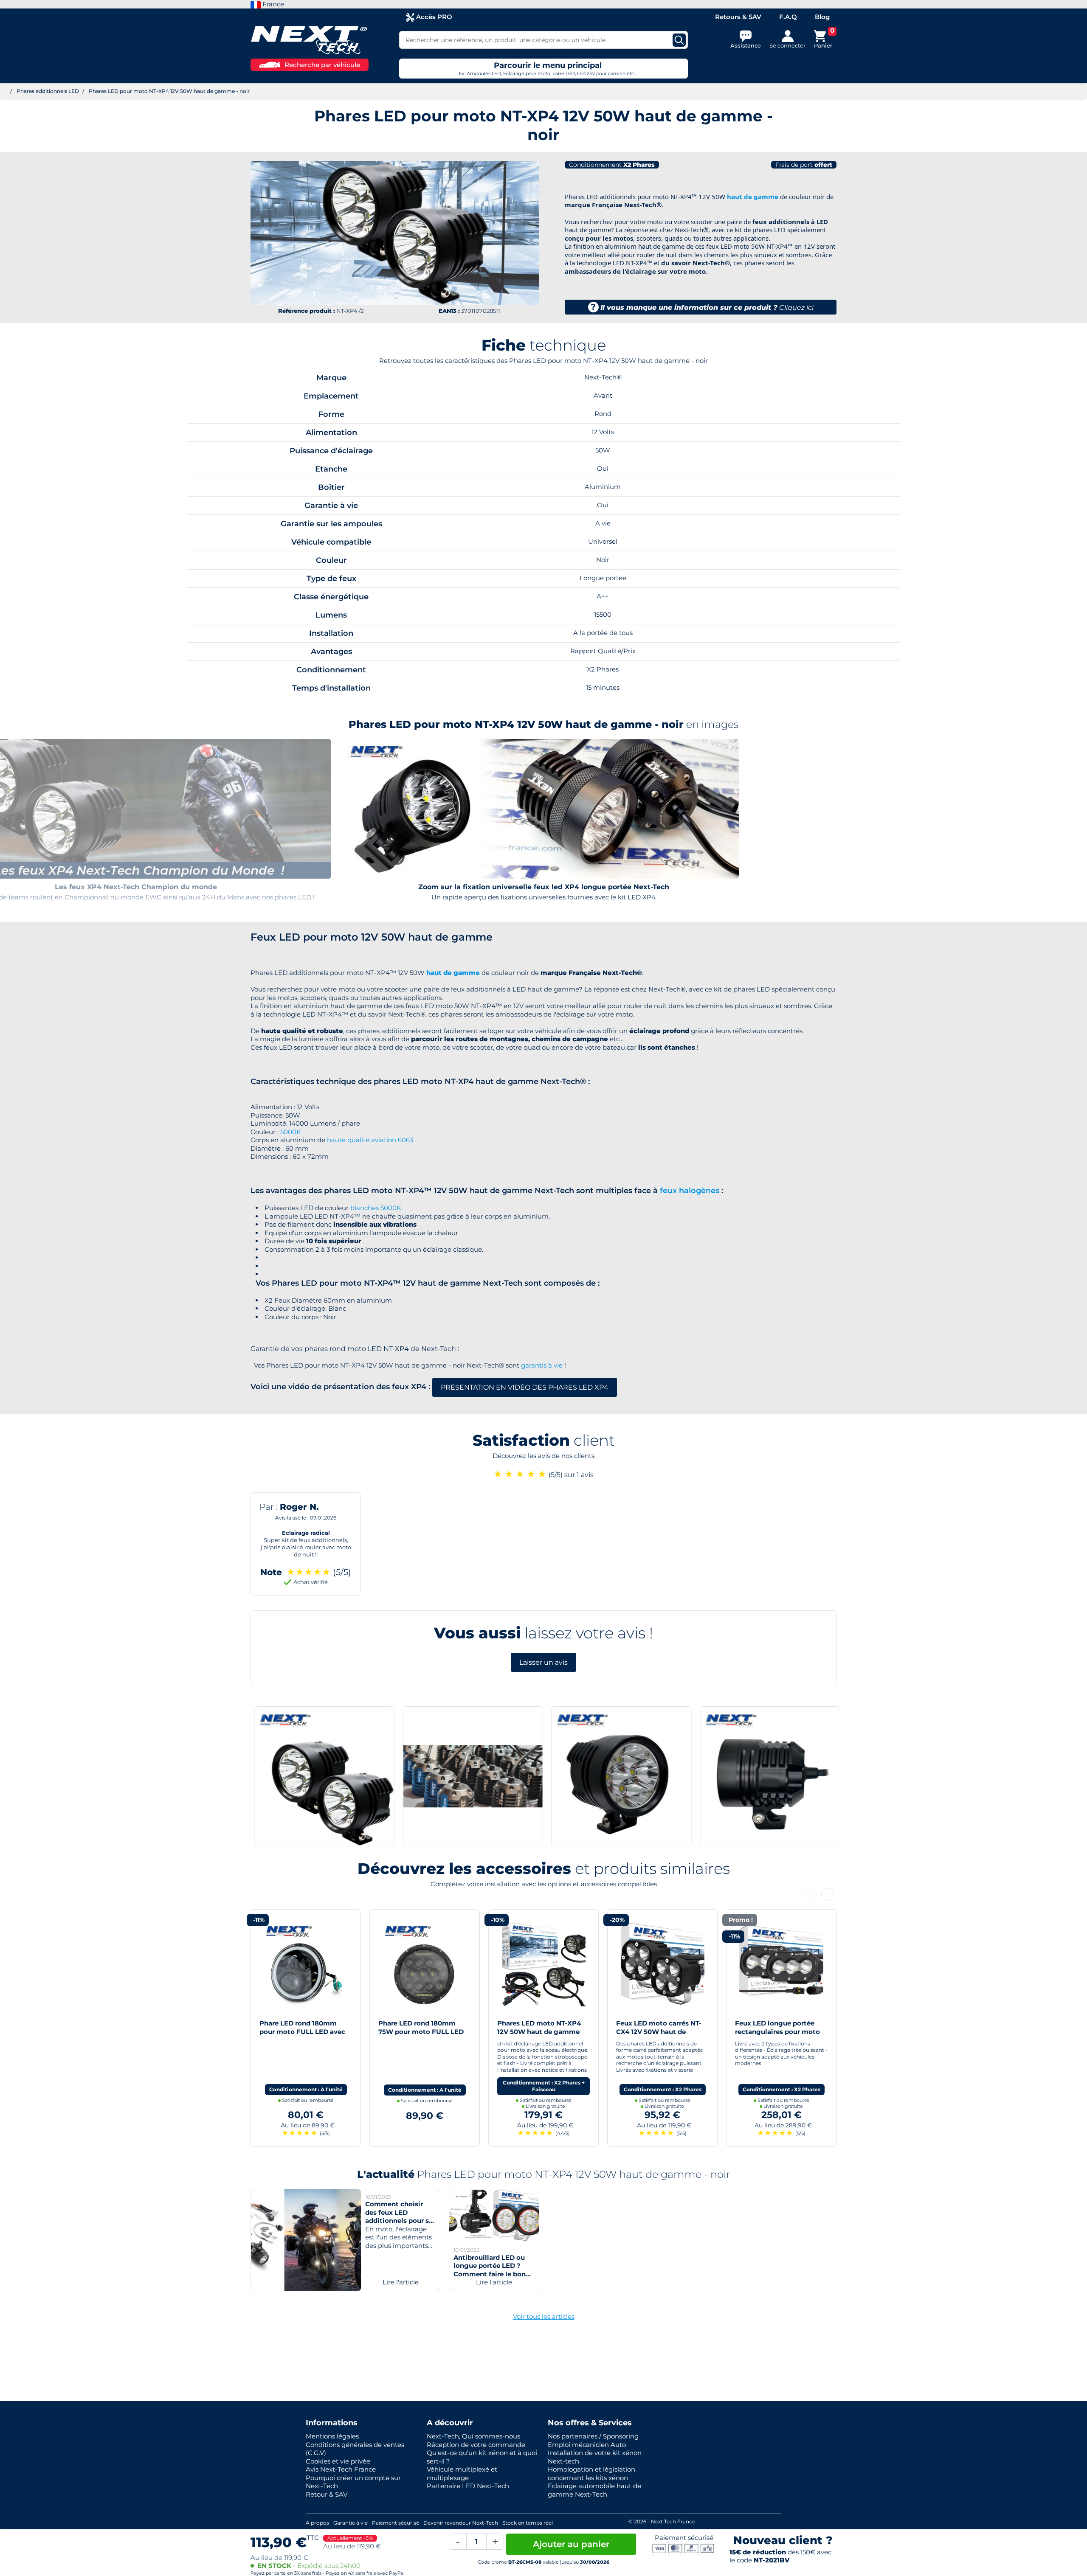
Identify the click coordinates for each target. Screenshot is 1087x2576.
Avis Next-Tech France (341, 2469)
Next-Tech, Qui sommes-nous (473, 2436)
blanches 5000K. (376, 1208)
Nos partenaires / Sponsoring (593, 2436)
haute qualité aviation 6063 (370, 1140)
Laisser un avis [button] (543, 1662)
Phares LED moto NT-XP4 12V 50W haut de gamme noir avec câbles (420, 2031)
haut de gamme (753, 197)
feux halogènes (690, 1191)
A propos (317, 2523)
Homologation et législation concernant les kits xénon (591, 2473)
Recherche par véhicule (322, 65)
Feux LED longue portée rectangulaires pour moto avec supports (659, 2031)
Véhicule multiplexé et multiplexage (462, 2473)
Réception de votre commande (476, 2445)
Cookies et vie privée (338, 2461)
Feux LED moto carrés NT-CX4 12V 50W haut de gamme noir (540, 2031)
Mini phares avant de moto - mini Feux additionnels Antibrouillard (781, 2031)
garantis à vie (542, 1365)
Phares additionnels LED (48, 91)
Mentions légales (332, 2436)
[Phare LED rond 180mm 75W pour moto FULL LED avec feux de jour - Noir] (306, 1964)
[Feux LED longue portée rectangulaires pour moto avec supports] (662, 1964)
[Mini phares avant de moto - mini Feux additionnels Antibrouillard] (781, 1964)
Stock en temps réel (528, 2523)
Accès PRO (433, 17)
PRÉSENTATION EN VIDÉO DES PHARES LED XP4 (525, 1387)
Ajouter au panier (571, 2544)
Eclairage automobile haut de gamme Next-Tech (594, 2490)
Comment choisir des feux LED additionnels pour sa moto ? (399, 2216)
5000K (291, 1132)
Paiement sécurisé (396, 2523)
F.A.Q (788, 17)
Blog (822, 17)
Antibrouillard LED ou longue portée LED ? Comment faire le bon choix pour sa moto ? (490, 2270)
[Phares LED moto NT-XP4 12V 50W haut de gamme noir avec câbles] (425, 1964)
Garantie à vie (351, 2523)
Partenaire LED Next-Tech (468, 2486)
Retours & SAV (738, 17)
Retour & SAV (327, 2494)
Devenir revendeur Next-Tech (461, 2523)
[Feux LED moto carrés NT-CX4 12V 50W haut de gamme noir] (543, 1964)
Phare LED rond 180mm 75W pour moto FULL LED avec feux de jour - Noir (302, 2031)
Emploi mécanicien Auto (587, 2445)
